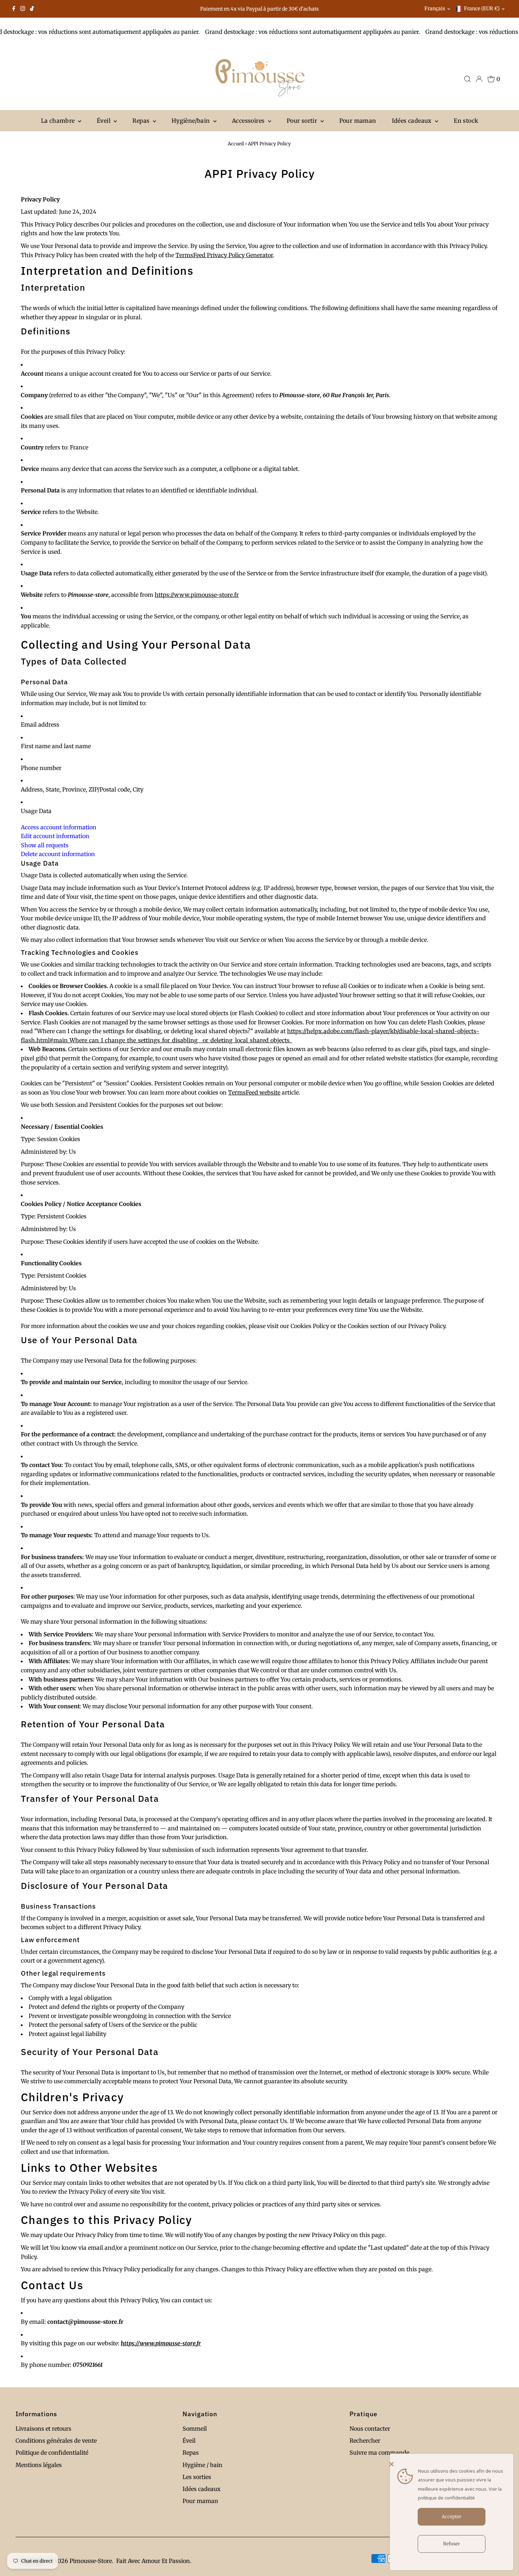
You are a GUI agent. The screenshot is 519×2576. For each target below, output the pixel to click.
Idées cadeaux (413, 121)
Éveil (104, 121)
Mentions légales (39, 2465)
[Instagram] (23, 9)
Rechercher (365, 2441)
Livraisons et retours (43, 2429)
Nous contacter (370, 2429)
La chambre (59, 121)
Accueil (236, 144)
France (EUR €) (482, 8)
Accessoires (249, 121)
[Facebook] (14, 9)
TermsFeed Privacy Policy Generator (224, 255)
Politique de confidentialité (52, 2453)
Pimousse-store (91, 2561)
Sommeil (195, 2429)
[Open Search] (467, 79)
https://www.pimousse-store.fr (197, 595)
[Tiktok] (32, 9)
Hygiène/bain (192, 121)
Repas (142, 121)
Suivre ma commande (379, 2453)
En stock (466, 121)
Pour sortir (303, 121)
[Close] (450, 2464)
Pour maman (358, 121)
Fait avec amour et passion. (154, 2561)
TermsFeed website (254, 1092)
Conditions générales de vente (56, 2441)
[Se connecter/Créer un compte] (479, 79)
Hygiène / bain (202, 2465)
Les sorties (197, 2477)
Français (435, 8)
